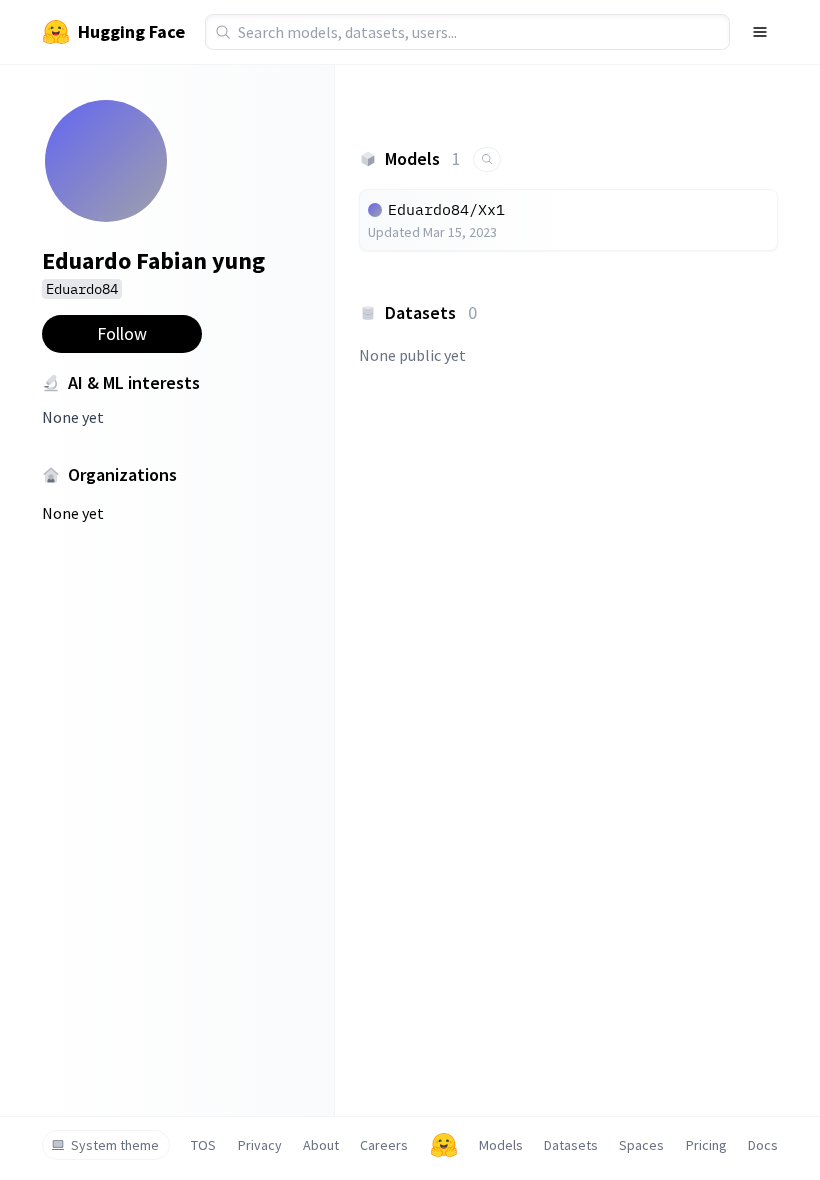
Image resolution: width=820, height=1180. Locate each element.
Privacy (260, 1145)
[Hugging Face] (444, 1145)
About (321, 1145)
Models (501, 1145)
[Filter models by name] (487, 159)
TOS (203, 1145)
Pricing (706, 1145)
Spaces (641, 1145)
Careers (384, 1145)
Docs (763, 1145)
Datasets (571, 1145)
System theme (115, 1145)
